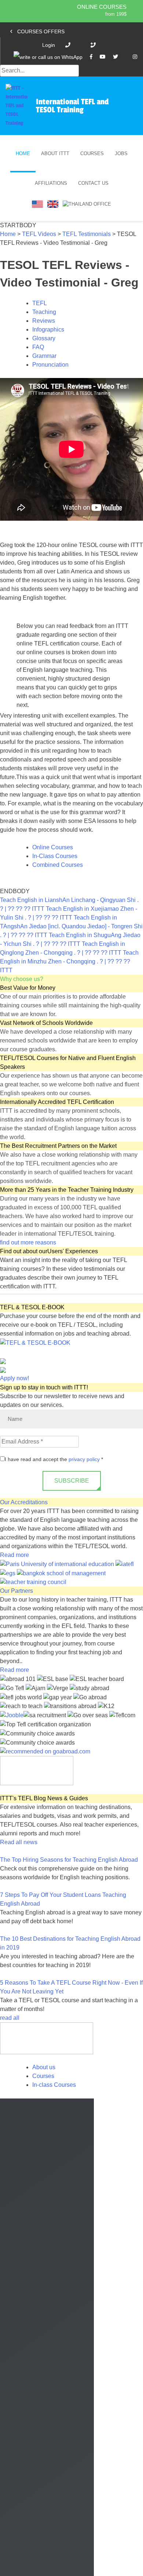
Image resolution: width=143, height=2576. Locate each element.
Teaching (44, 312)
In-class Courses (54, 2085)
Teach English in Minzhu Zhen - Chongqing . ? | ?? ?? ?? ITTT (69, 961)
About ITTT (55, 153)
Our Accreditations (24, 1502)
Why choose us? (22, 979)
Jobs (121, 153)
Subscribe (72, 1481)
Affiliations (51, 183)
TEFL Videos (39, 234)
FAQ (38, 347)
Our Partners (16, 1591)
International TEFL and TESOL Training (72, 106)
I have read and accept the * (54, 1459)
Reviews (44, 321)
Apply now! (14, 1378)
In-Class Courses (55, 856)
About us (44, 2067)
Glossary (44, 338)
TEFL (40, 303)
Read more (14, 1555)
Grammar (44, 356)
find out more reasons (29, 1242)
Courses (92, 153)
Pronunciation (50, 365)
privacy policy (84, 1459)
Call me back (72, 2482)
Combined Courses (58, 865)
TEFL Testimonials (87, 234)
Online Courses (102, 7)
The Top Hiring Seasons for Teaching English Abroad (69, 1860)
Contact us (93, 183)
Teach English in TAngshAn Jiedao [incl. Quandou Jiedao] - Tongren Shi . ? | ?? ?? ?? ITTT (71, 926)
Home (23, 153)
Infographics (48, 330)
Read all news (19, 1842)
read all (10, 2018)
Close (12, 2569)
